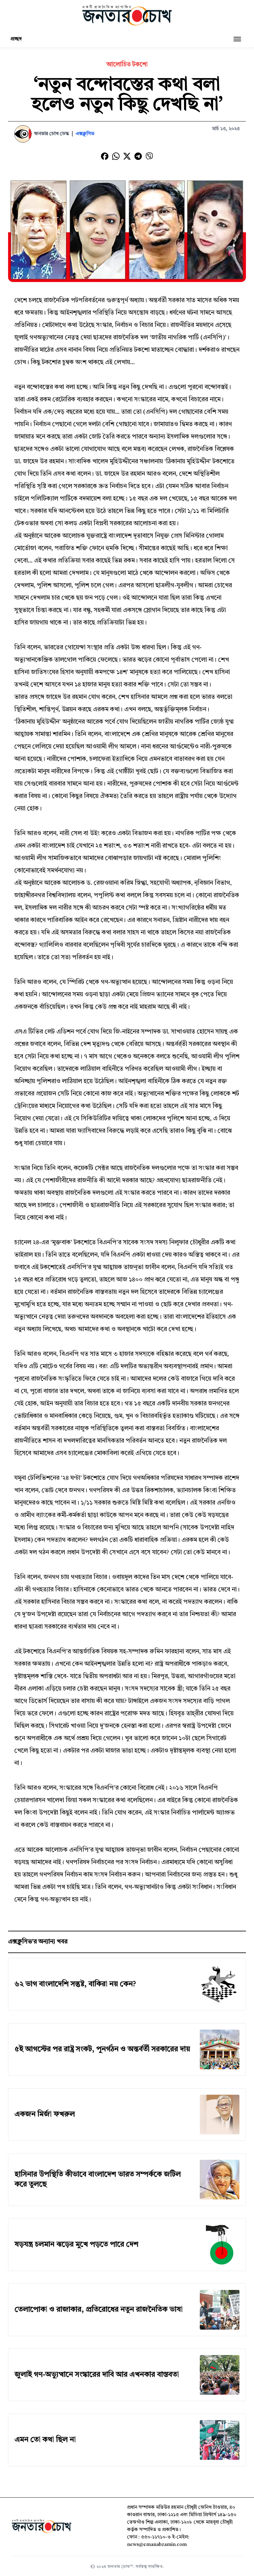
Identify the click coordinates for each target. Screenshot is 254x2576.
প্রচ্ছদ (16, 39)
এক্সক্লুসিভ (85, 134)
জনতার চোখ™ (120, 2567)
